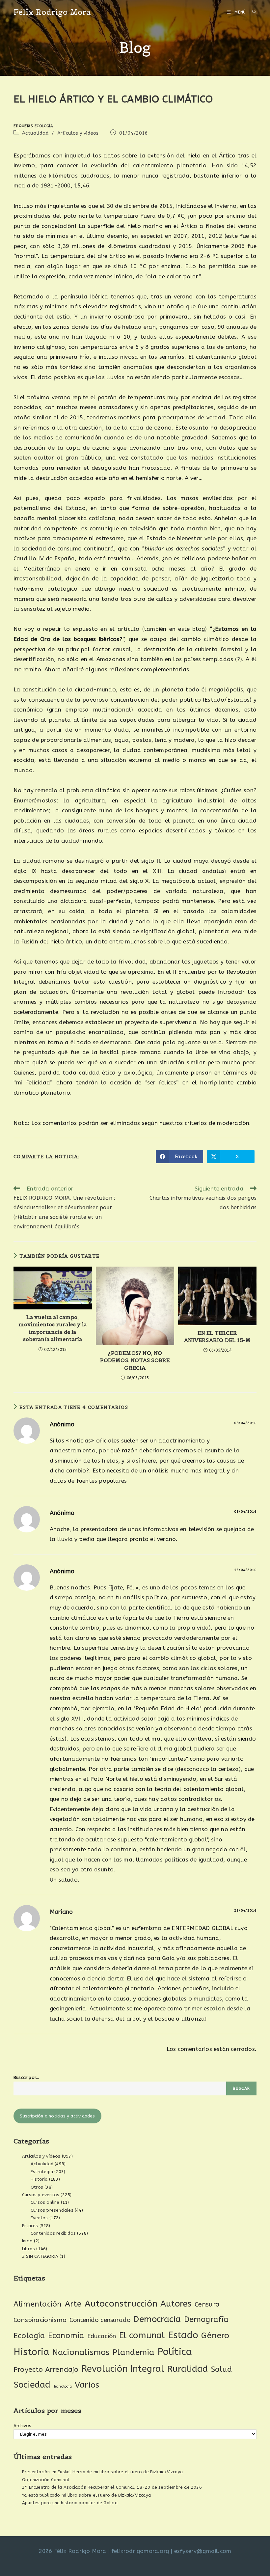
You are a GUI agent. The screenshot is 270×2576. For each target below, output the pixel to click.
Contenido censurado (100, 2320)
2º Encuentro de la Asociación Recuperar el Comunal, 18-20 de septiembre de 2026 (112, 2487)
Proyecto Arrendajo (46, 2370)
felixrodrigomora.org (140, 2551)
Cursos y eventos (41, 2195)
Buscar (241, 2088)
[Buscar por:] (252, 12)
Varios (87, 2385)
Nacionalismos (81, 2352)
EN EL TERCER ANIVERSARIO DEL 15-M (217, 1336)
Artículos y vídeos (78, 133)
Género (215, 2336)
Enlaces (30, 2226)
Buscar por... (26, 2077)
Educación (102, 2336)
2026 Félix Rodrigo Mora (73, 2551)
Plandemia (134, 2352)
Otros (37, 2187)
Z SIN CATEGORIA (40, 2256)
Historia (39, 2179)
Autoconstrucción (121, 2304)
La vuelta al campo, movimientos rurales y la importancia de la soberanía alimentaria (53, 1328)
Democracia (157, 2319)
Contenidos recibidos (53, 2233)
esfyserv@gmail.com (203, 2551)
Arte (73, 2304)
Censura (207, 2304)
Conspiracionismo (40, 2320)
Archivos (23, 2426)
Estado (183, 2335)
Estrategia (42, 2172)
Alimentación (38, 2304)
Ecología (44, 126)
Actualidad (35, 133)
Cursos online (45, 2202)
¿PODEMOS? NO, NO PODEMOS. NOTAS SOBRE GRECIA (135, 1360)
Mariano (61, 1912)
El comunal (142, 2335)
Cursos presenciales (52, 2210)
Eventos (39, 2218)
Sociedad (32, 2385)
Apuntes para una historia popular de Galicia (70, 2503)
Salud (221, 2369)
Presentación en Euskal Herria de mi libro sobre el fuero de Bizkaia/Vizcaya (102, 2472)
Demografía (206, 2319)
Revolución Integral (123, 2369)
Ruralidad (188, 2369)
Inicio (27, 2241)
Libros (28, 2249)
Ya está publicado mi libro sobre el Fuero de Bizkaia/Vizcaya (86, 2495)
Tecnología (63, 2386)
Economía (66, 2336)
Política (175, 2352)
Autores (176, 2304)
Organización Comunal (46, 2480)
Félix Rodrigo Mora (52, 12)
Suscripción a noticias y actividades (57, 2116)
